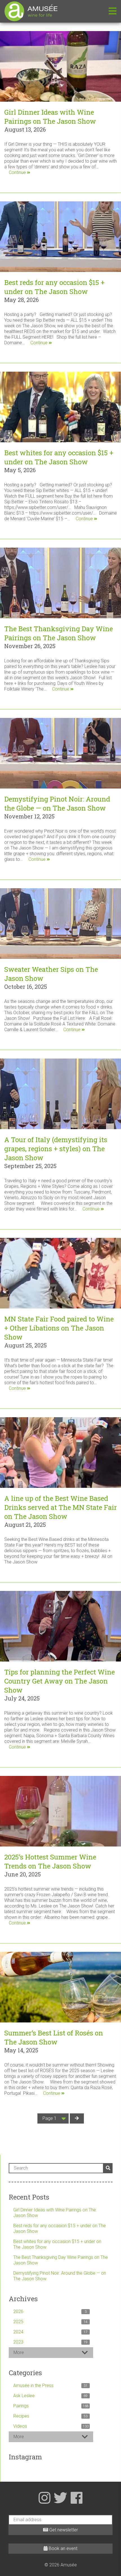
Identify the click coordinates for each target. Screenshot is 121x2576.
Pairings (51, 2406)
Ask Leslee (50, 2396)
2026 (50, 2312)
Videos (51, 2426)
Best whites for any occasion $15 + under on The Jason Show (59, 457)
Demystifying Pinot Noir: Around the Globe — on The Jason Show (57, 803)
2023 (50, 2342)
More (19, 2352)
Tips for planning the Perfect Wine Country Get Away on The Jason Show (60, 1681)
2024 (50, 2332)
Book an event (62, 2548)
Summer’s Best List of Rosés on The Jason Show (54, 2037)
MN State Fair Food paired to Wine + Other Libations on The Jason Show (59, 1328)
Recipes (50, 2416)
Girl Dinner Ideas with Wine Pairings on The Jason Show (50, 117)
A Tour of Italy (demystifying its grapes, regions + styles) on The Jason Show (56, 1149)
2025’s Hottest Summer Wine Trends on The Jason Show (50, 1861)
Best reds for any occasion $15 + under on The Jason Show (54, 287)
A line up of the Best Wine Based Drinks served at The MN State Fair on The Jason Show (60, 1507)
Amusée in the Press (50, 2386)
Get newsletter (63, 2530)
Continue (18, 172)
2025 (50, 2322)
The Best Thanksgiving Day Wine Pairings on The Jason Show (59, 633)
